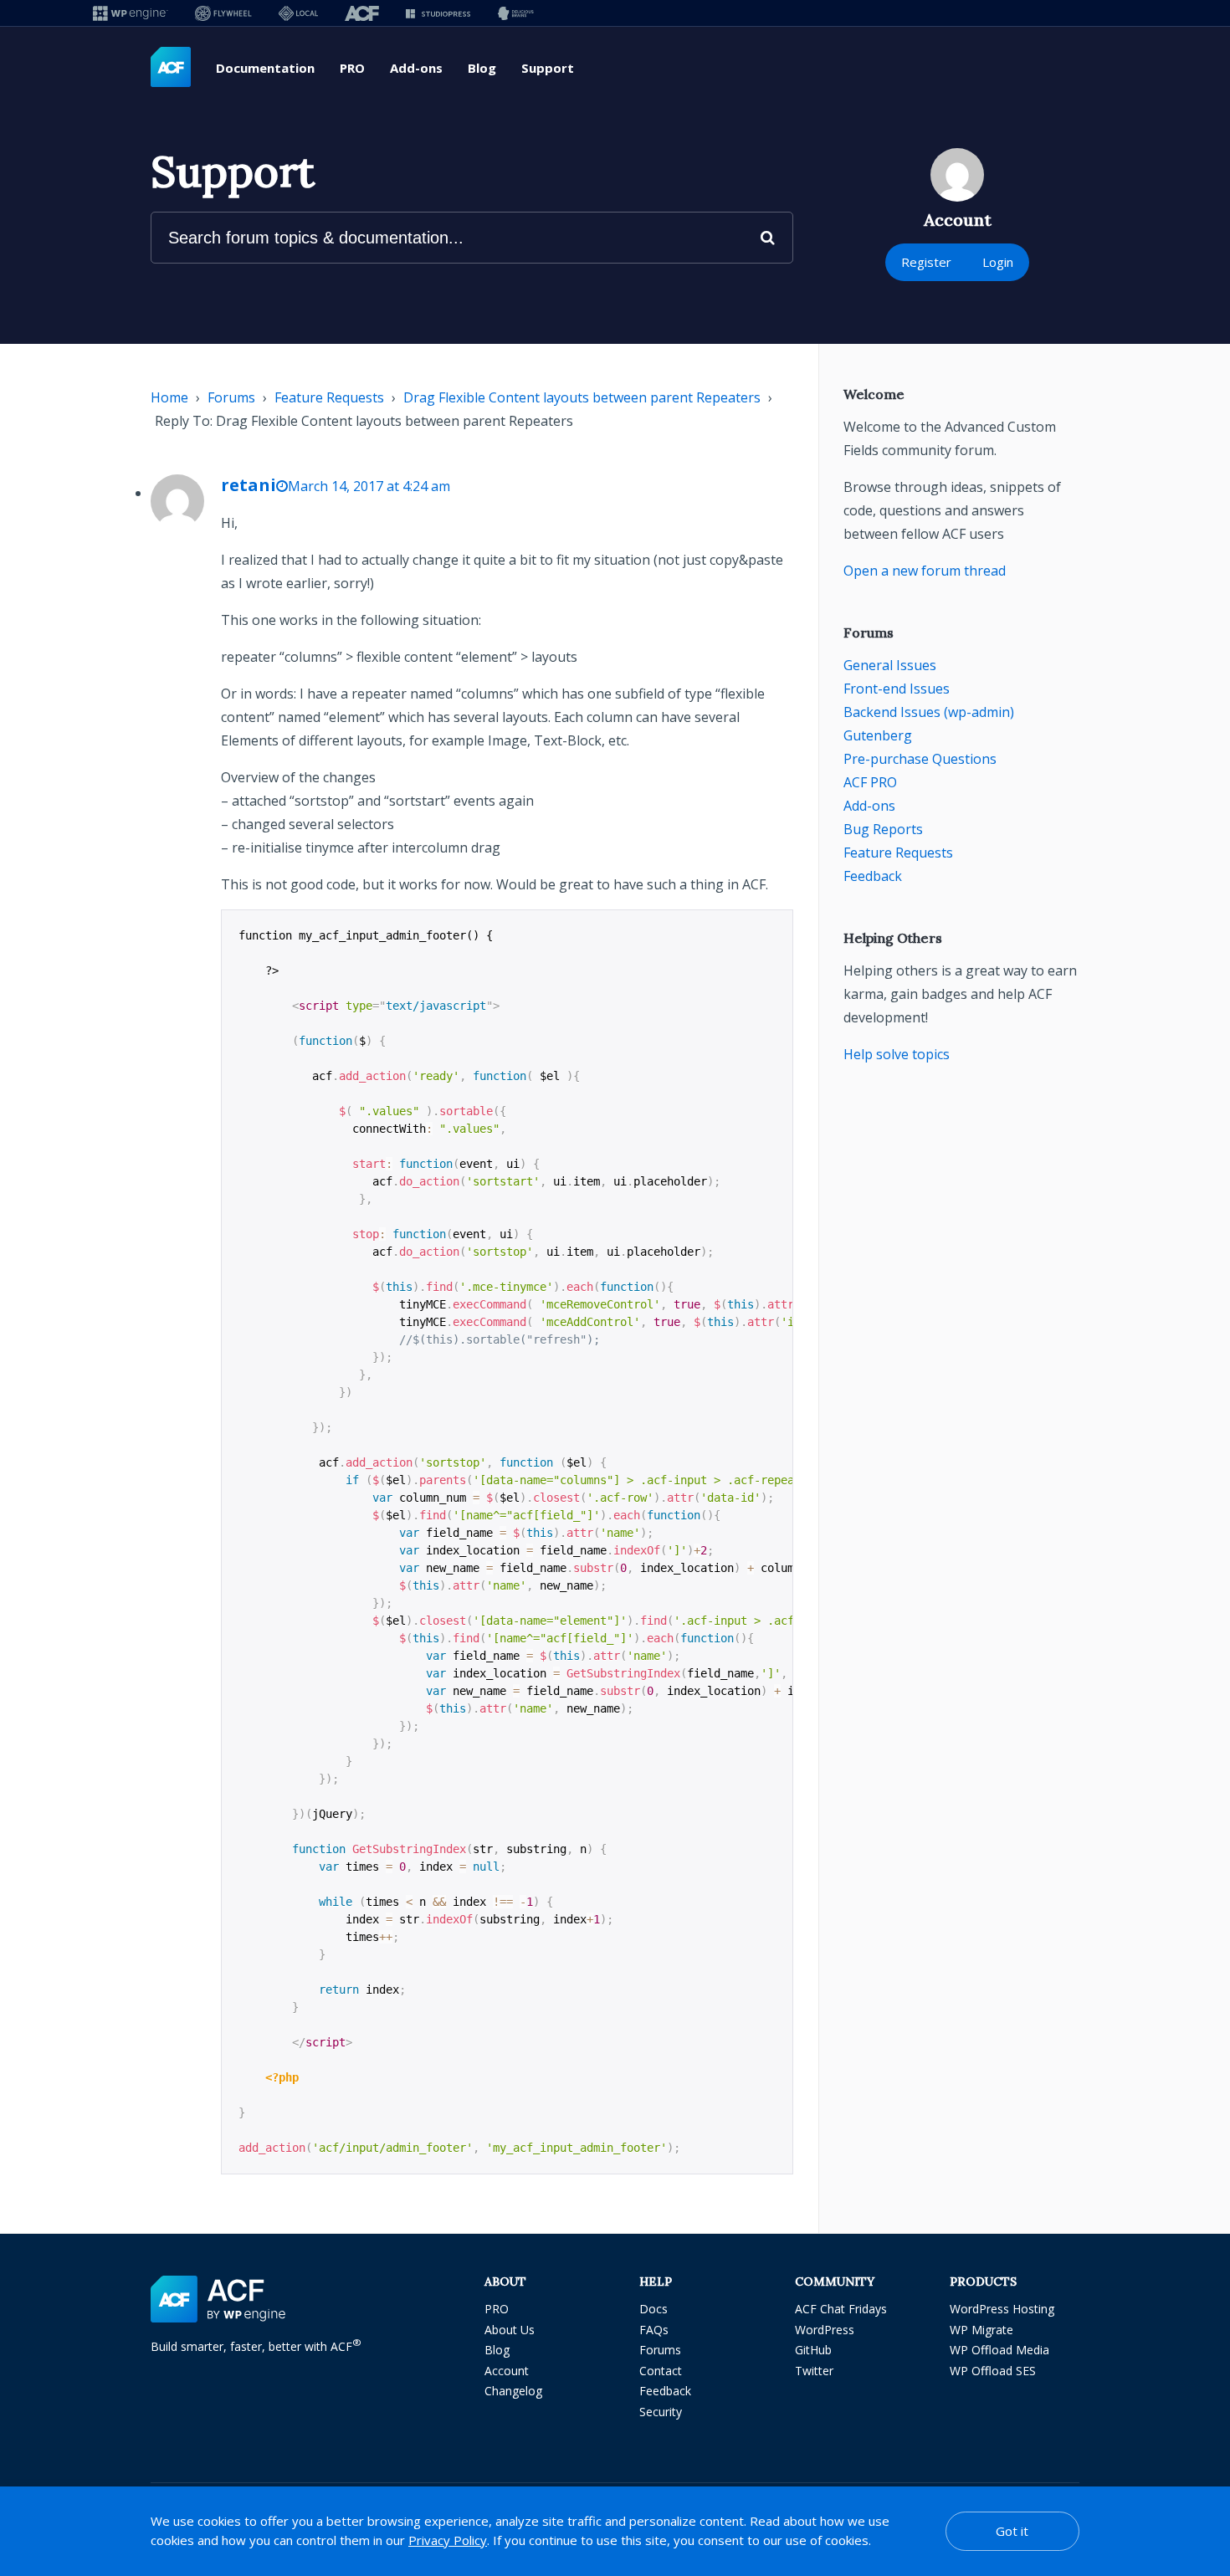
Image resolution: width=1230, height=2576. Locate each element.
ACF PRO (870, 782)
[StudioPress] (438, 13)
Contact (661, 2371)
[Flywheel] (223, 13)
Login (998, 262)
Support (548, 68)
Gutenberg (878, 735)
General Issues (890, 665)
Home (169, 397)
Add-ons (416, 68)
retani (249, 485)
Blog (482, 68)
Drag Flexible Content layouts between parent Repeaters (582, 397)
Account (507, 2371)
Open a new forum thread (925, 571)
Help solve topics (897, 1054)
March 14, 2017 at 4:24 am (369, 486)
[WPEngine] (131, 13)
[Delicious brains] (516, 13)
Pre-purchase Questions (920, 759)
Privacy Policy (448, 2540)
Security (661, 2412)
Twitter (814, 2371)
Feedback (873, 876)
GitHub (813, 2350)
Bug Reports (883, 829)
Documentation (265, 68)
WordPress (825, 2330)
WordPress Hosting (1002, 2309)
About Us (510, 2330)
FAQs (654, 2330)
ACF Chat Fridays (841, 2309)
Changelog (513, 2391)
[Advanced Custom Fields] (171, 68)
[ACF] (362, 13)
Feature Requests (329, 397)
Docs (653, 2309)
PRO (352, 68)
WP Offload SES (993, 2371)
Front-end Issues (897, 689)
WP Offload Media (999, 2350)
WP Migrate (981, 2330)
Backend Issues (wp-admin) (929, 712)
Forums (231, 397)
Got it (1012, 2531)
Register (926, 262)
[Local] (298, 13)
